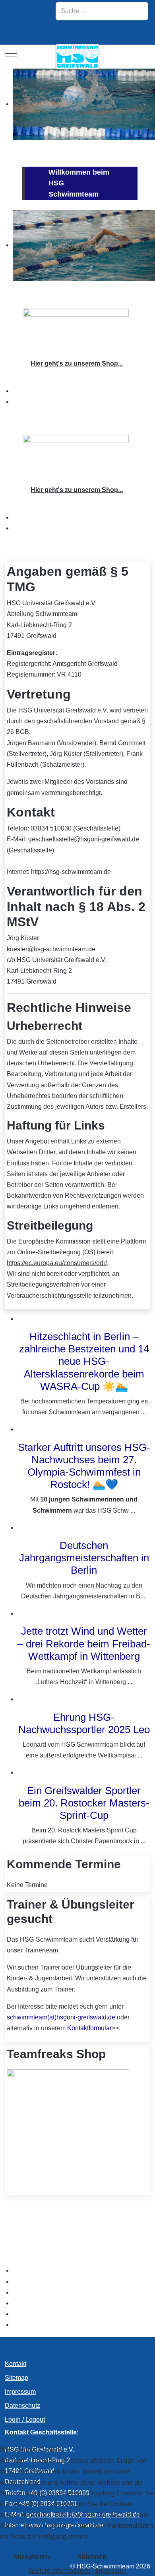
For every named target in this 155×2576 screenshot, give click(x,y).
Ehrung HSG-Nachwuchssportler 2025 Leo (84, 1723)
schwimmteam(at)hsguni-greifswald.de (61, 2017)
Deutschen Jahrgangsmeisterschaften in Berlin (84, 1558)
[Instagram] (17, 33)
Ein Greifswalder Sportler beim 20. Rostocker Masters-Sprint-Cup (84, 1803)
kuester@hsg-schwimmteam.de (51, 949)
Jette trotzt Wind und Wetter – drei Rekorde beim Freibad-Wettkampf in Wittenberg (84, 1643)
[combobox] (102, 11)
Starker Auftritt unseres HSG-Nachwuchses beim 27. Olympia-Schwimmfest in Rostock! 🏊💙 (84, 1466)
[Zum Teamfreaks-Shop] (76, 330)
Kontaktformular (89, 2028)
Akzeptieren (31, 2557)
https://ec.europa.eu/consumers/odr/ (57, 1263)
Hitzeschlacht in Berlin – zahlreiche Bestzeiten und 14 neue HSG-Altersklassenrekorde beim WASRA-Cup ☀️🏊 (84, 1361)
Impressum (111, 2571)
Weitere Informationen (60, 2571)
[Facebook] (38, 33)
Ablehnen (92, 2557)
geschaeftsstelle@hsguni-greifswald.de (84, 839)
